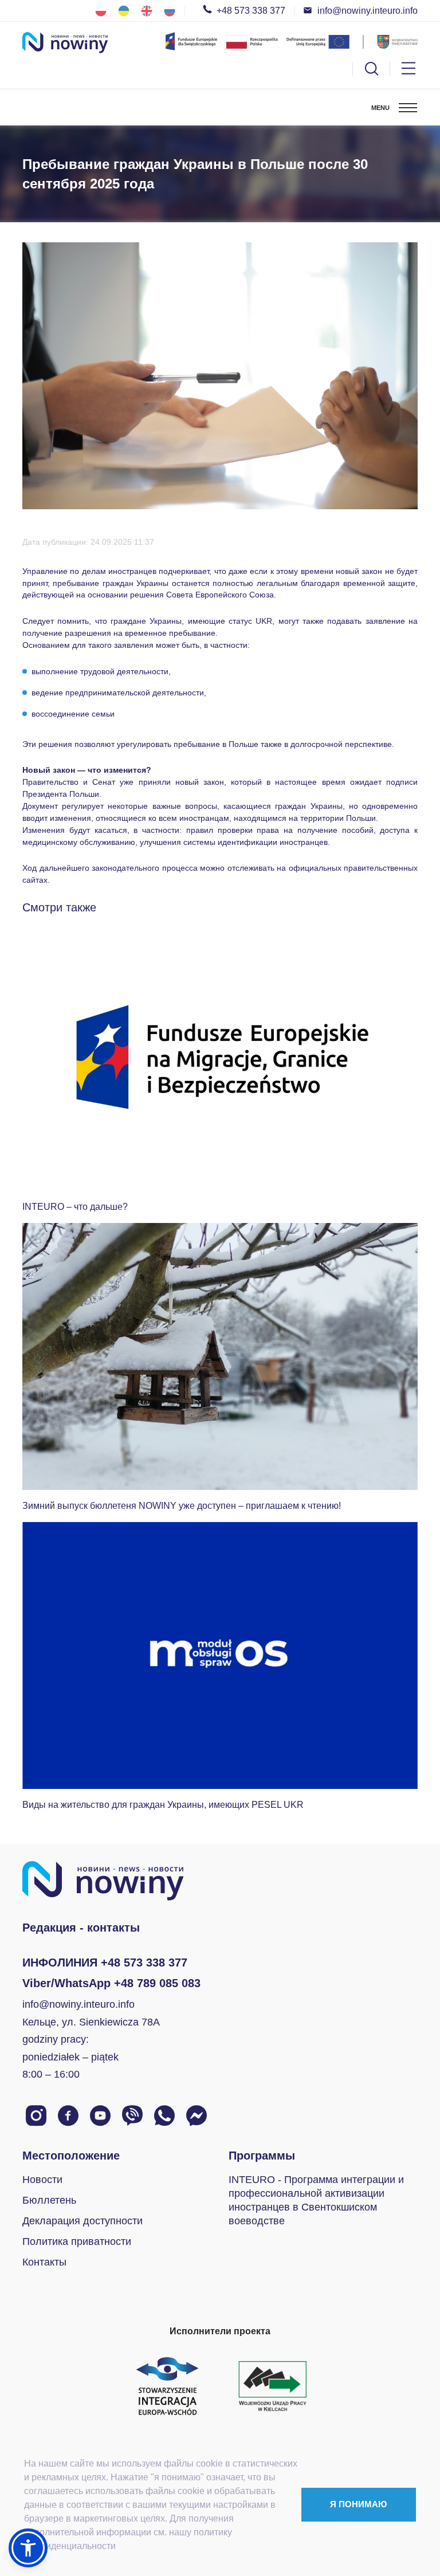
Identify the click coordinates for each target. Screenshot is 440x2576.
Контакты (44, 2262)
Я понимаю (358, 2504)
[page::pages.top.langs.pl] (101, 11)
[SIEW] (167, 2385)
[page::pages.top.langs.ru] (170, 11)
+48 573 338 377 (251, 11)
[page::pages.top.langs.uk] (124, 11)
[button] (28, 2548)
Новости (42, 2180)
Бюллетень (49, 2200)
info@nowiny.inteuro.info (368, 11)
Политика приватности (77, 2241)
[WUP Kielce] (273, 2385)
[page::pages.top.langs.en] (147, 11)
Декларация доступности (82, 2221)
